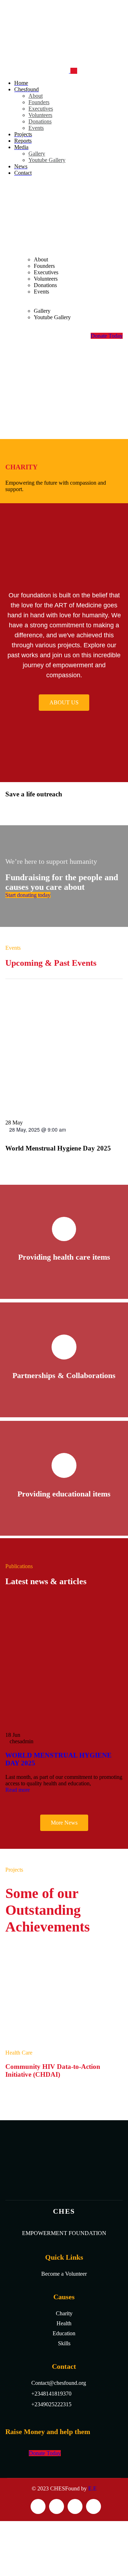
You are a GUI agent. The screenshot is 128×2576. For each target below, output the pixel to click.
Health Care (19, 2053)
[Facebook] (57, 2506)
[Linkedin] (94, 2506)
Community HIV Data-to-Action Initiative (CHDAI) (53, 2070)
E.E (92, 2488)
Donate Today (107, 336)
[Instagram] (75, 2506)
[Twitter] (38, 2506)
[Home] (59, 234)
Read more (18, 1790)
